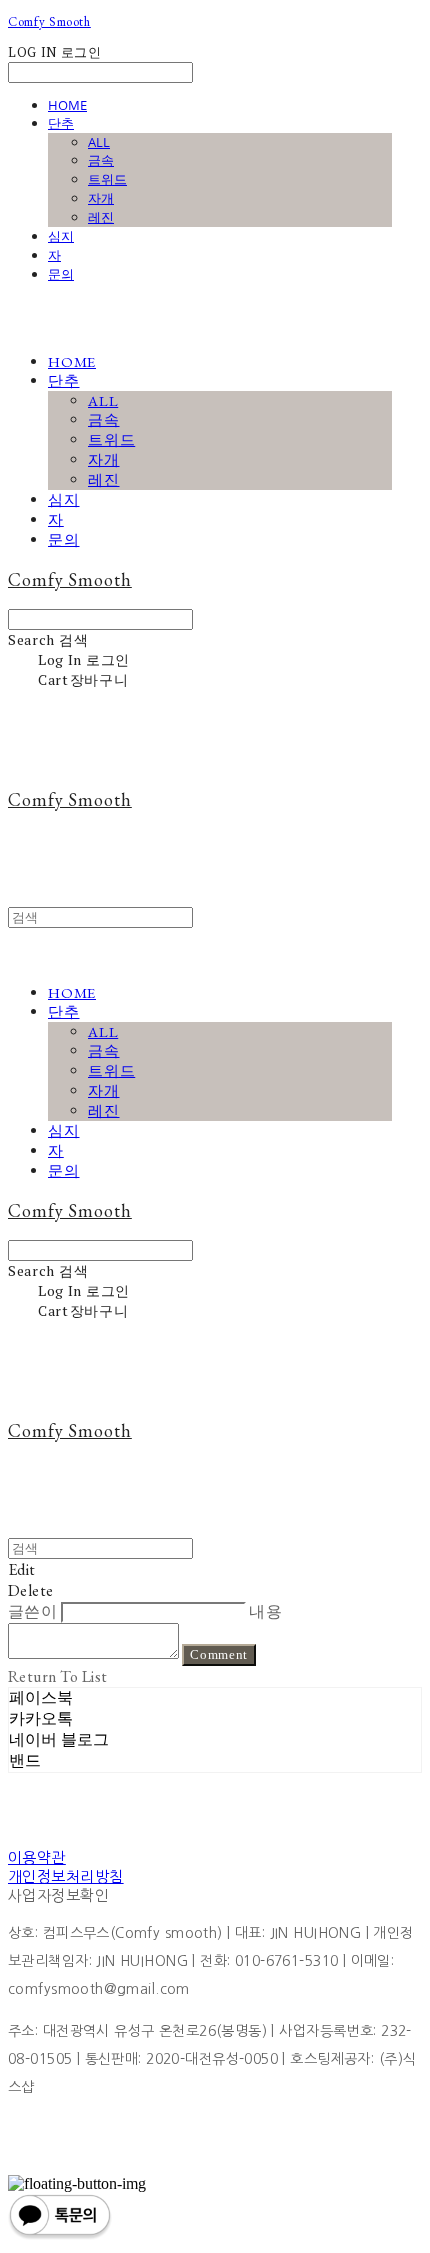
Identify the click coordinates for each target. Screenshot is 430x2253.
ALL (99, 142)
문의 (61, 274)
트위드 (107, 179)
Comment (219, 1654)
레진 (101, 217)
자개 (101, 198)
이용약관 (37, 1857)
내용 (265, 1611)
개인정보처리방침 (66, 1876)
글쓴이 (32, 1611)
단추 (61, 123)
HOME (67, 105)
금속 (101, 160)
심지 (61, 236)
